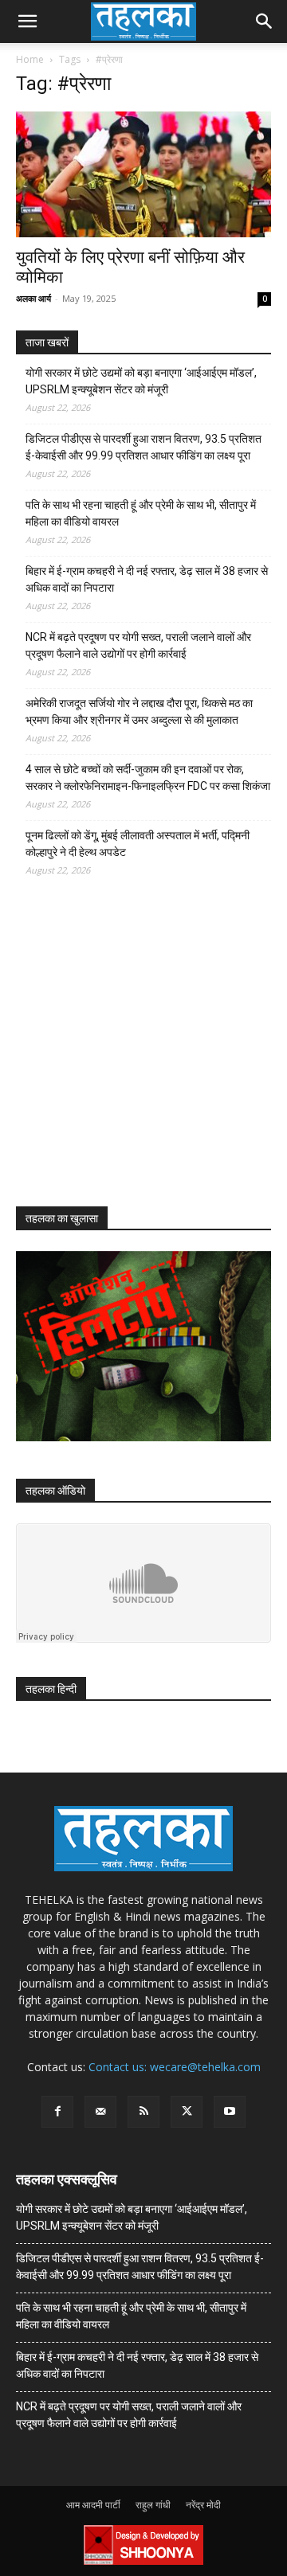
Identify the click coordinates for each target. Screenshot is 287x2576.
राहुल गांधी (153, 2505)
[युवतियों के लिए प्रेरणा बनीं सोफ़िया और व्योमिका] (143, 174)
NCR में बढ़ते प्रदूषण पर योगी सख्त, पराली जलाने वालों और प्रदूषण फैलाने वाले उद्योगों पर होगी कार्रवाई (138, 645)
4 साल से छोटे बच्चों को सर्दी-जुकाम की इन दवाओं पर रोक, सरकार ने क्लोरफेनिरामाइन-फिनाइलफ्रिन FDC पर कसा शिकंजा (148, 778)
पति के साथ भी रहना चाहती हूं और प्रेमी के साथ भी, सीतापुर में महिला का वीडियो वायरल (141, 513)
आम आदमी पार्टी (93, 2505)
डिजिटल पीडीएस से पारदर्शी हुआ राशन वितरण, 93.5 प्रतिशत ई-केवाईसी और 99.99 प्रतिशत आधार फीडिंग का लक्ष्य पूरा (143, 447)
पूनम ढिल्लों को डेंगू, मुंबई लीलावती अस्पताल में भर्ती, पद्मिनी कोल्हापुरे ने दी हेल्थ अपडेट (138, 844)
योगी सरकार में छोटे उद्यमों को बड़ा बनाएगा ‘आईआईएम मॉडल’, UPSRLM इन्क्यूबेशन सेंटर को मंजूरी (141, 381)
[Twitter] (187, 2112)
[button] (27, 21)
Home (30, 59)
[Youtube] (230, 2112)
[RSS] (143, 2112)
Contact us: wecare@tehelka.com (175, 2067)
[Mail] (100, 2112)
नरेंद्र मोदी (203, 2505)
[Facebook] (57, 2112)
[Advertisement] (136, 1056)
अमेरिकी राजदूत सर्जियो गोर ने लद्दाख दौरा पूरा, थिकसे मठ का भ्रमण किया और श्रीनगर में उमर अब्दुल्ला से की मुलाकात (139, 711)
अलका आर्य (33, 298)
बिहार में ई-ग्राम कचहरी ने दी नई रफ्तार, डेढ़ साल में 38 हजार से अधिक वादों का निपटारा (147, 579)
